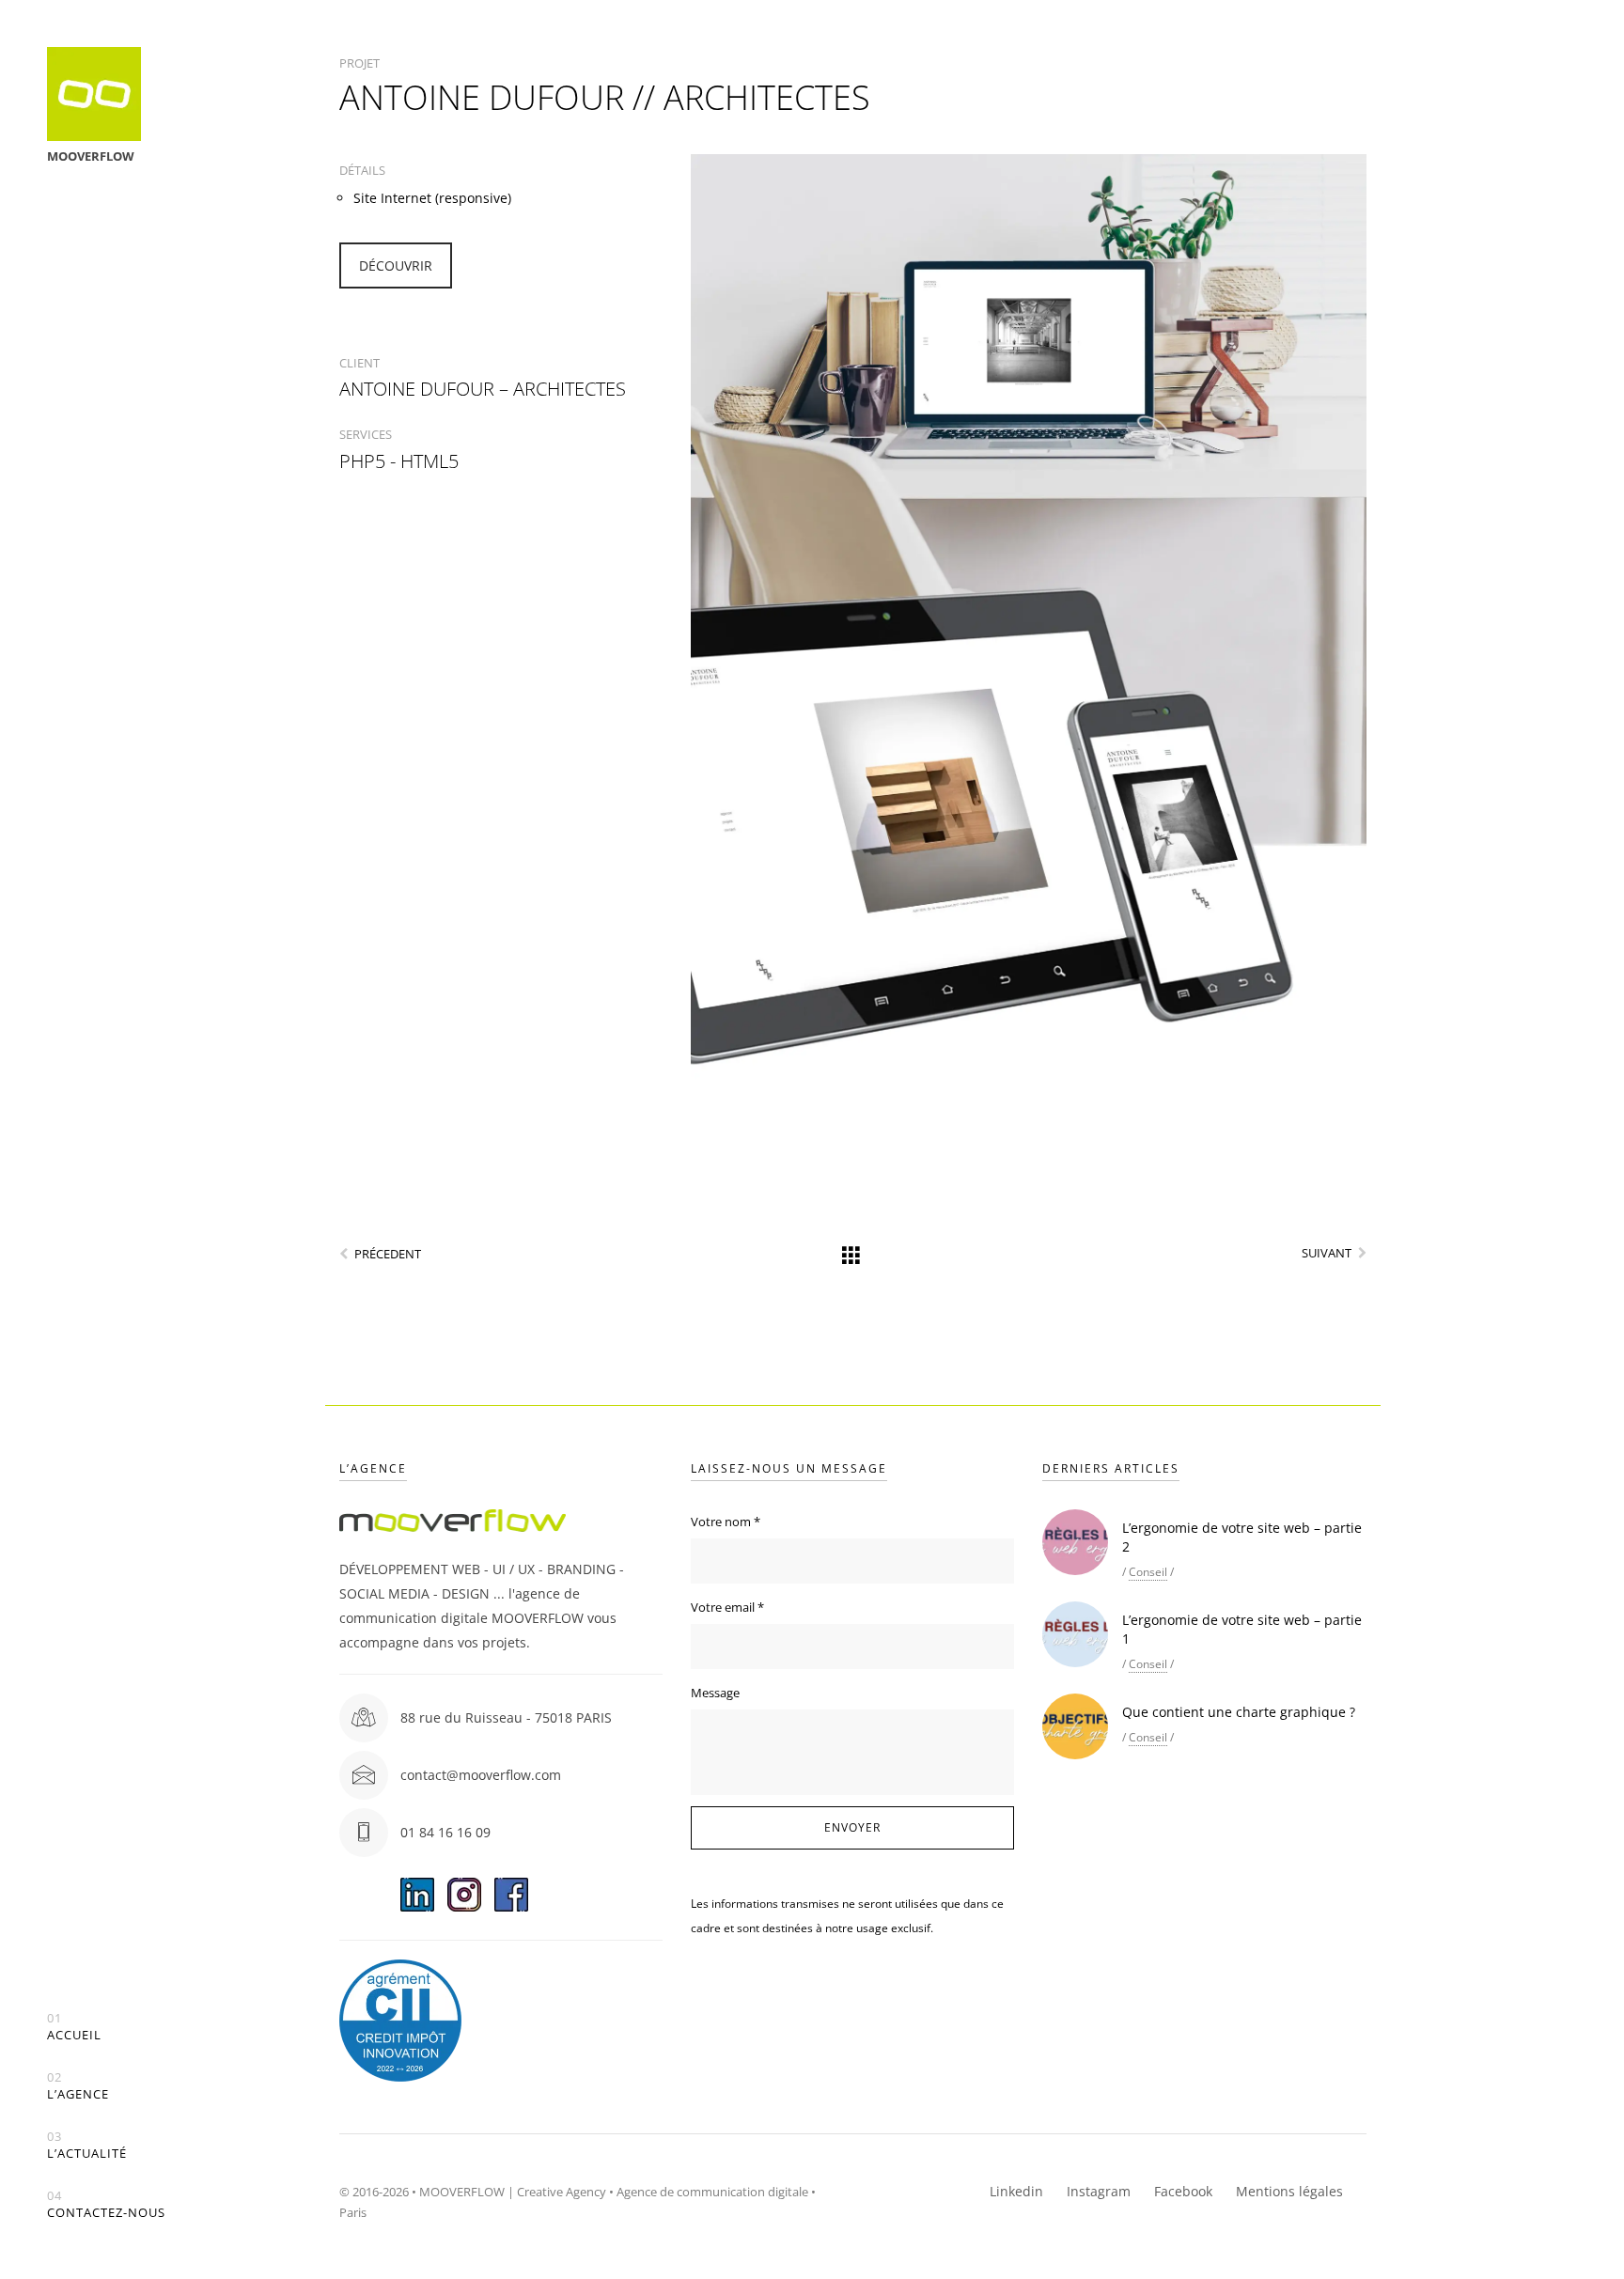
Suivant (1327, 1253)
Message (715, 1693)
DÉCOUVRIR (396, 265)
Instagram (1099, 2191)
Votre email (727, 1607)
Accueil (74, 2027)
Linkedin (1016, 2191)
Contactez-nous (106, 2204)
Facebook (1183, 2191)
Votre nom (726, 1522)
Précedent (388, 1254)
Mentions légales (1289, 2191)
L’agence (78, 2086)
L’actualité (87, 2145)
